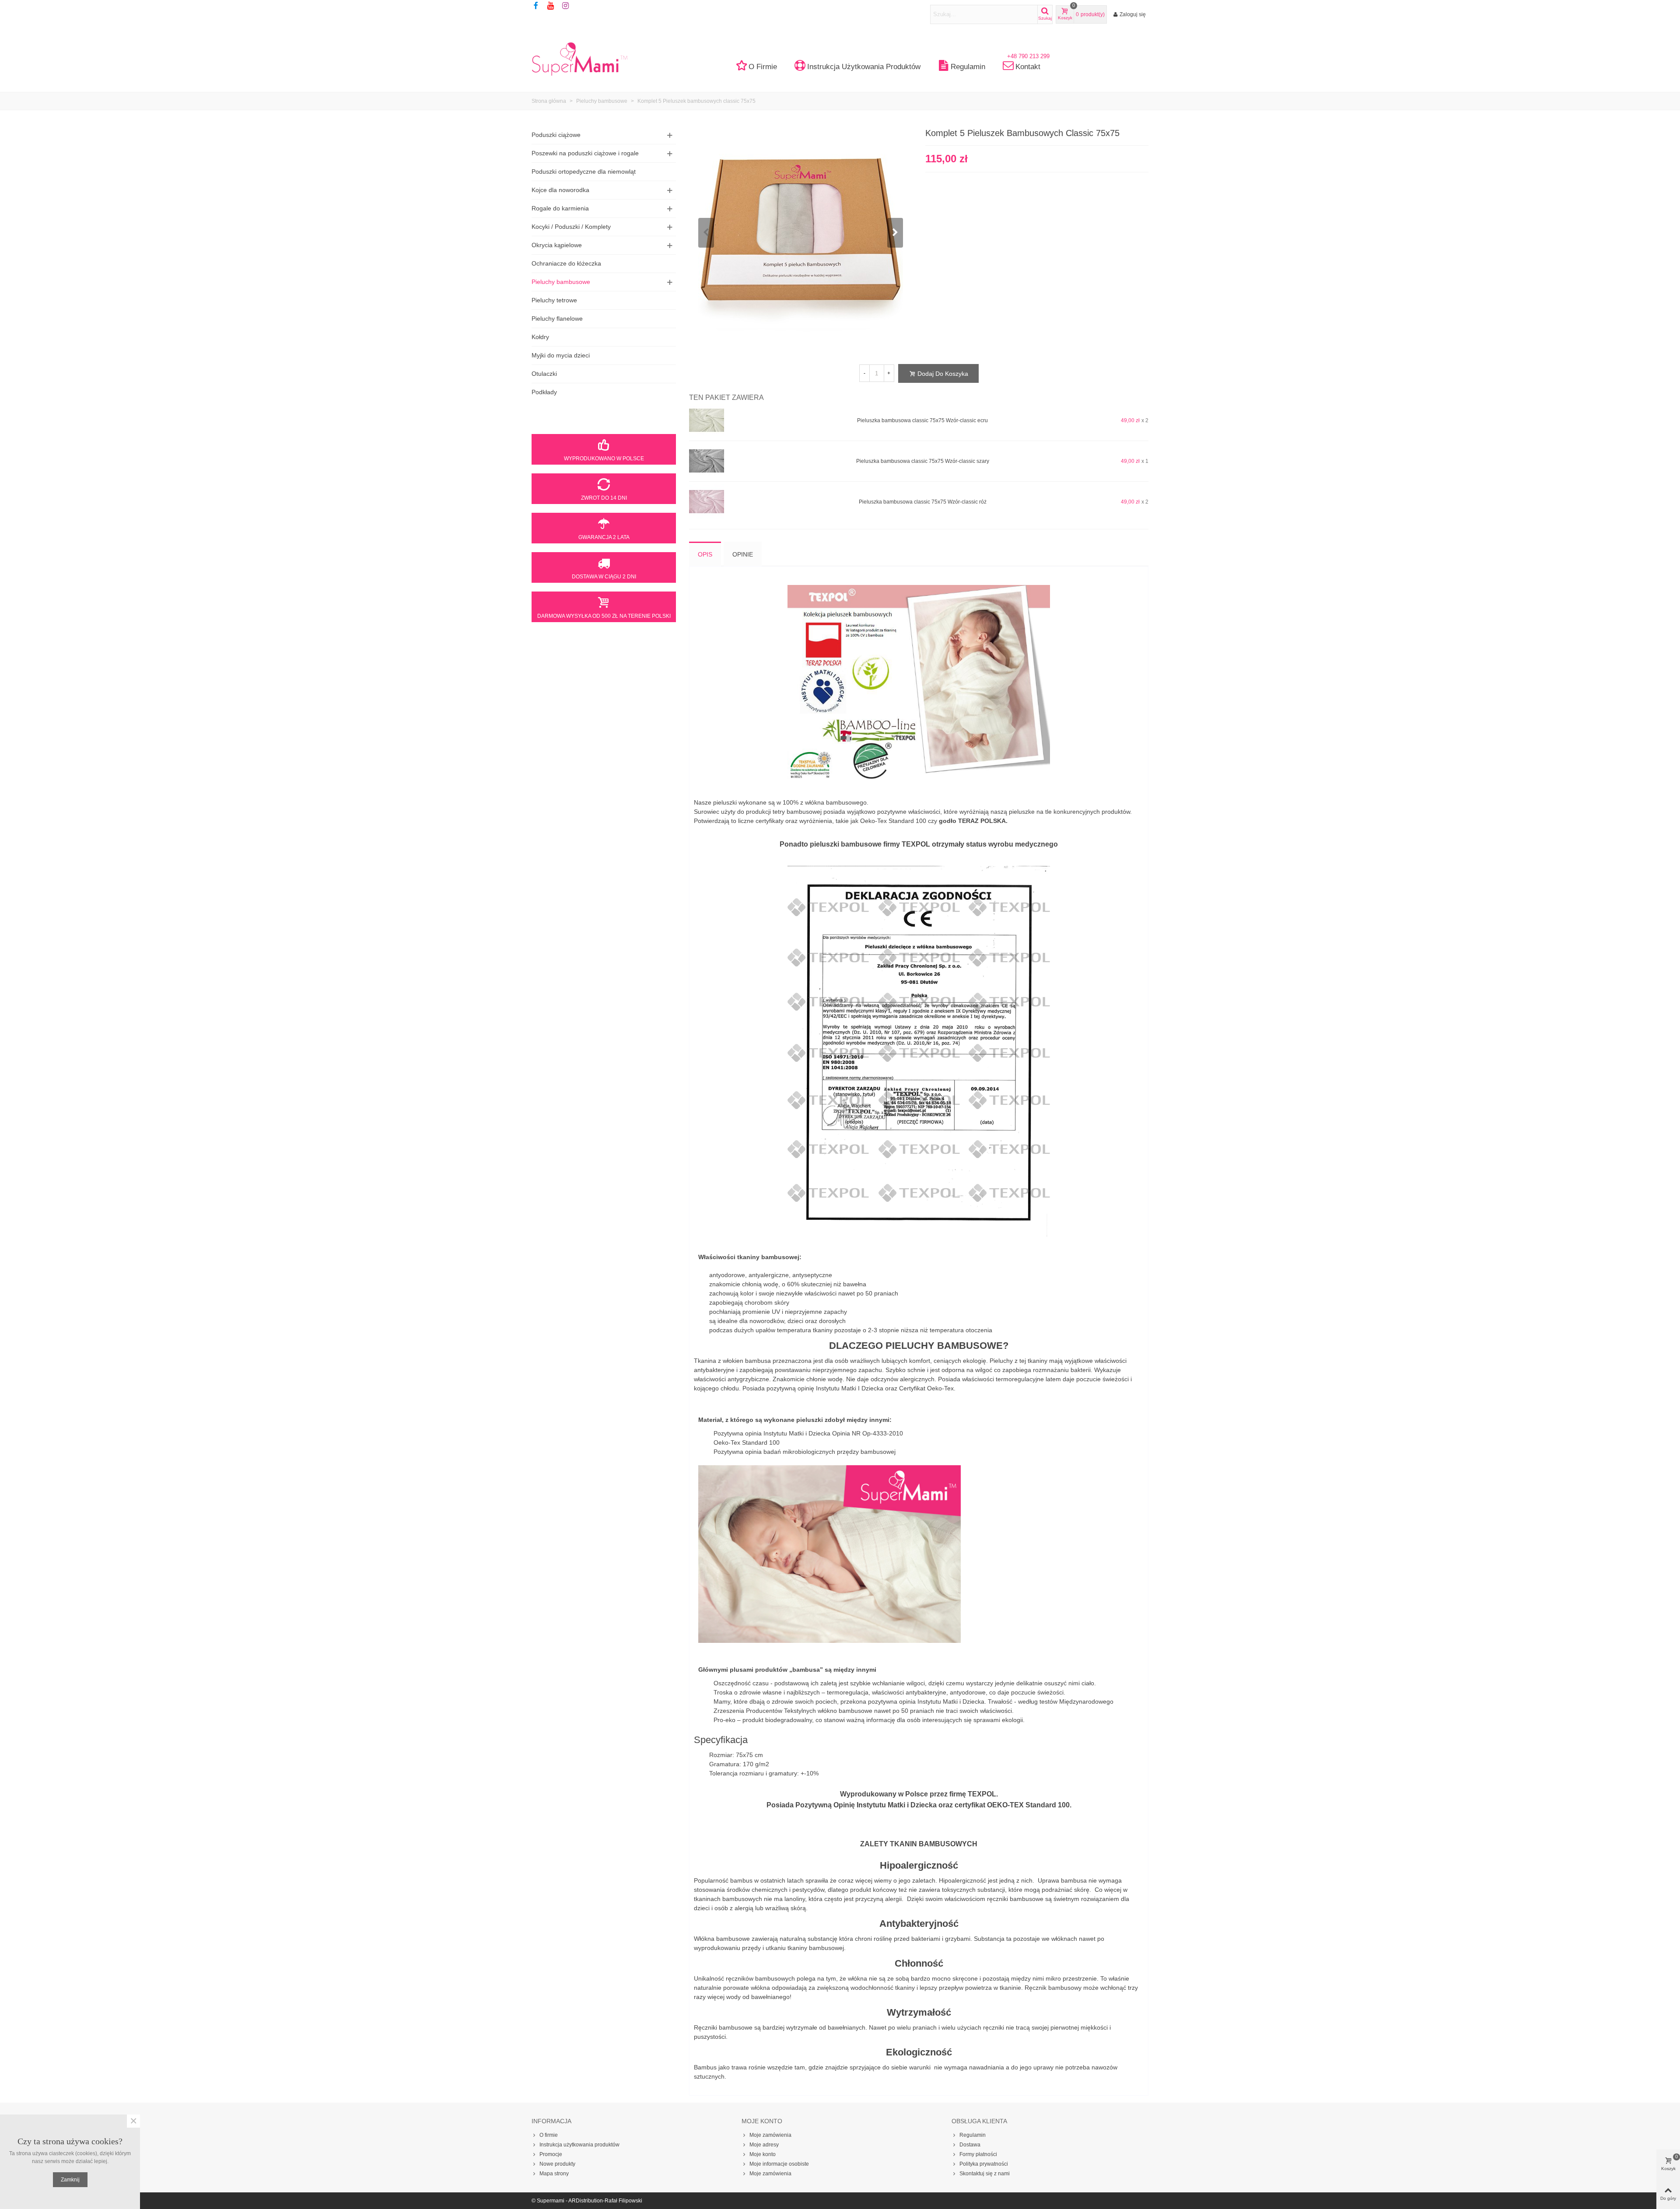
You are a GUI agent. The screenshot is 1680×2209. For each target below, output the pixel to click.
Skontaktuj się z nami (985, 2174)
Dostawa (970, 2145)
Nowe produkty (557, 2164)
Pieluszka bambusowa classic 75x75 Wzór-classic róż (923, 502)
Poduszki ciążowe (556, 135)
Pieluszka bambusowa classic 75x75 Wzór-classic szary (923, 461)
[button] (895, 233)
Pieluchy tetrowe (554, 300)
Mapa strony (554, 2174)
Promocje (551, 2154)
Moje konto (763, 2154)
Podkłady (544, 392)
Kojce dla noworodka (560, 190)
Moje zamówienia (770, 2135)
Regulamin (968, 67)
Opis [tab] (705, 554)
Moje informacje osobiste (779, 2164)
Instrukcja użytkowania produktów (864, 67)
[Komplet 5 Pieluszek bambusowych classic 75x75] (801, 232)
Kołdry (540, 337)
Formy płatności (978, 2154)
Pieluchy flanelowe (557, 319)
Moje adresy (764, 2145)
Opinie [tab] (743, 554)
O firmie (763, 67)
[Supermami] (580, 59)
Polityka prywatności (984, 2164)
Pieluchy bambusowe (561, 282)
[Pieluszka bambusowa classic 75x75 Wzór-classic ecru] (707, 420)
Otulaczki (544, 374)
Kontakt (1028, 64)
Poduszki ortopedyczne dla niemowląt (584, 172)
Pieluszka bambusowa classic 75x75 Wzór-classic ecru (922, 420)
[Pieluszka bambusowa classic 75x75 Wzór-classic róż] (707, 502)
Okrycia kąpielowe (557, 245)
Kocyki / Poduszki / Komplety (571, 227)
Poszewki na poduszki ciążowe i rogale (585, 153)
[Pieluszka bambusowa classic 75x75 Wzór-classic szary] (707, 461)
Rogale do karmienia (560, 208)
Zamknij (70, 2180)
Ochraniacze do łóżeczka (566, 263)
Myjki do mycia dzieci (561, 355)
